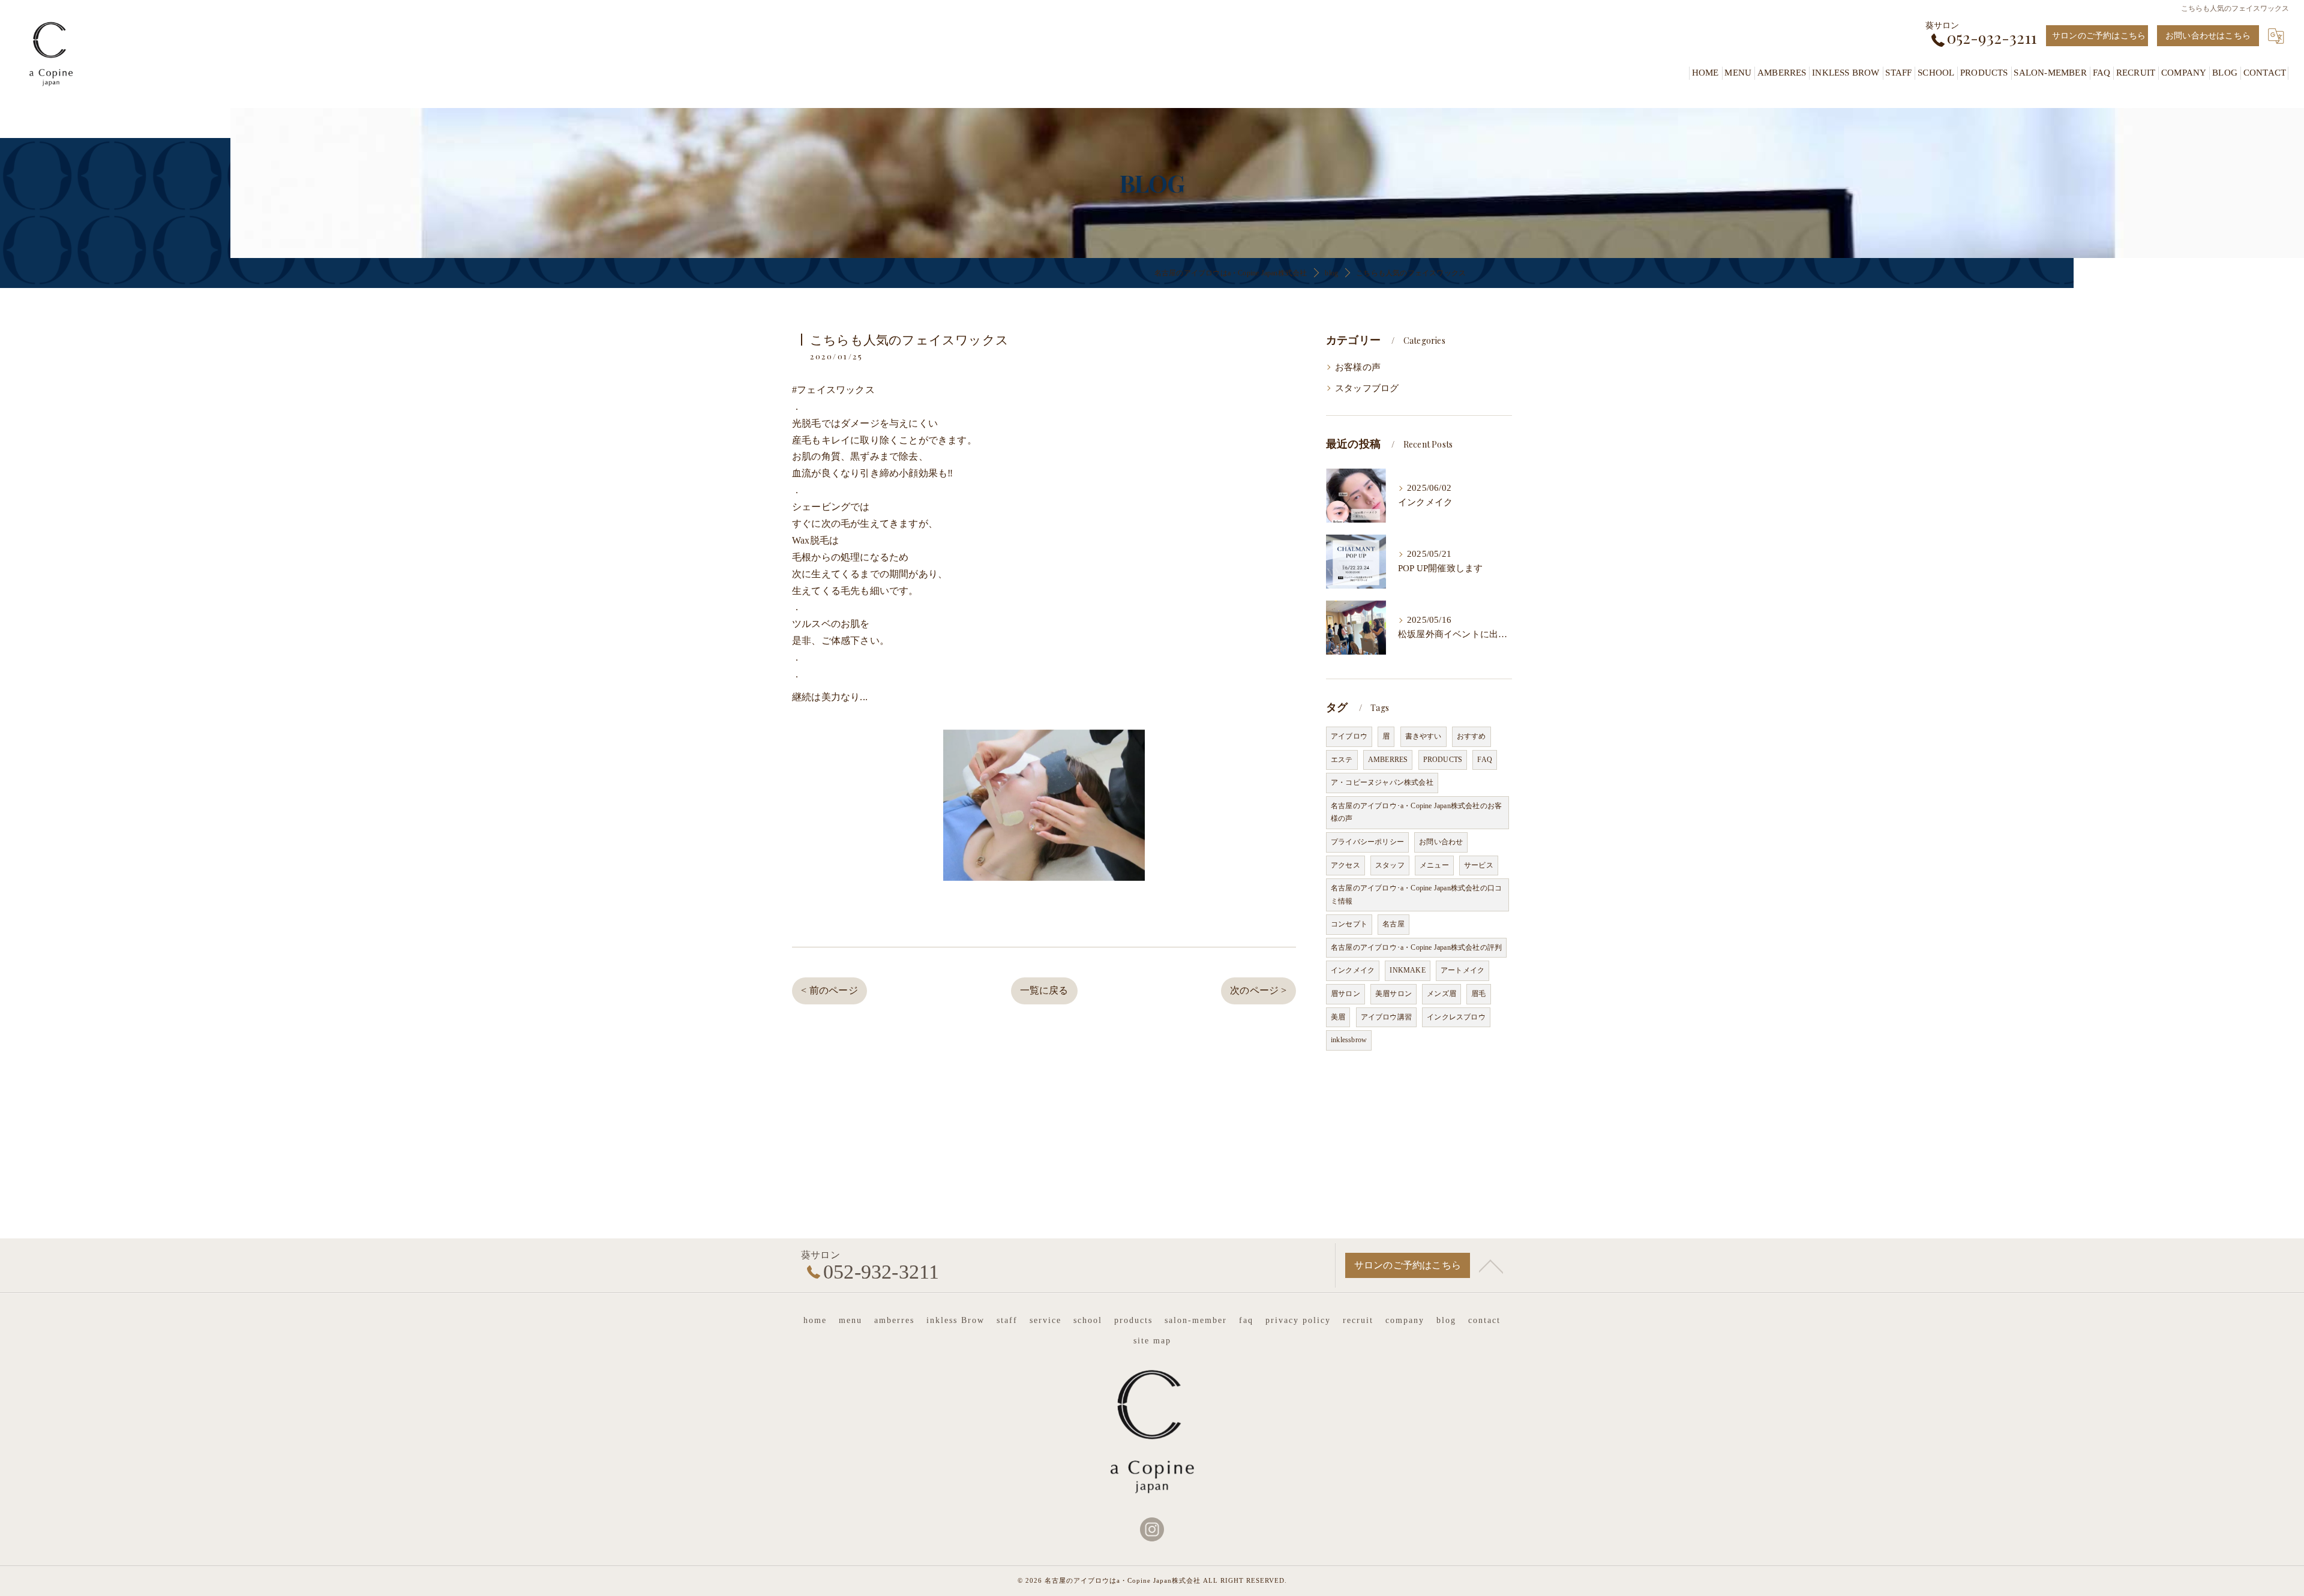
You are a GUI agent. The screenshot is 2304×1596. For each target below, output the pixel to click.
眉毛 (1478, 994)
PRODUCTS (1443, 760)
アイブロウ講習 (1386, 1017)
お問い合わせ (1441, 842)
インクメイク (1353, 970)
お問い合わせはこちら (2208, 36)
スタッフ (1390, 865)
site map (1152, 1341)
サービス (1479, 865)
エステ (1342, 760)
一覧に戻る (1044, 990)
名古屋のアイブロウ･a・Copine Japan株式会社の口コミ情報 (1416, 895)
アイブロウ (1349, 736)
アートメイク (1462, 970)
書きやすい (1423, 736)
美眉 (1338, 1017)
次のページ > (1258, 990)
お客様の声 (1358, 367)
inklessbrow (1349, 1040)
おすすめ (1471, 736)
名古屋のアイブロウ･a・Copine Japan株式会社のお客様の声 (1416, 812)
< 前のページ (829, 990)
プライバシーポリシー (1367, 842)
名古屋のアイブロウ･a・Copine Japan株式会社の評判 (1416, 947)
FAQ (1485, 760)
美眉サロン (1393, 994)
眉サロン (1345, 994)
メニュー (1434, 865)
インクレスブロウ (1456, 1017)
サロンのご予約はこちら (2099, 36)
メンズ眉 (1441, 994)
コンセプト (1349, 924)
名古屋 (1393, 924)
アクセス (1345, 865)
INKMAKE (1407, 970)
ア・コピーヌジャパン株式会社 (1382, 782)
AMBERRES (1388, 760)
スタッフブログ (1367, 388)
